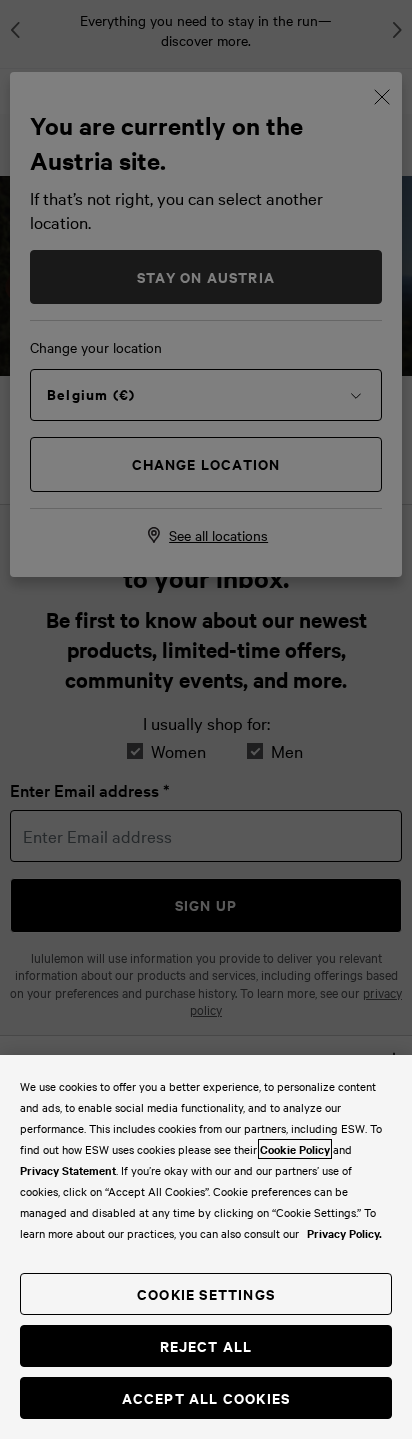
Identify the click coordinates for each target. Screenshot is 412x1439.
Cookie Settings (206, 1293)
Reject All (206, 1345)
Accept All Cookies (206, 1397)
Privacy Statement (68, 1170)
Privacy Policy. (344, 1233)
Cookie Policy (295, 1149)
